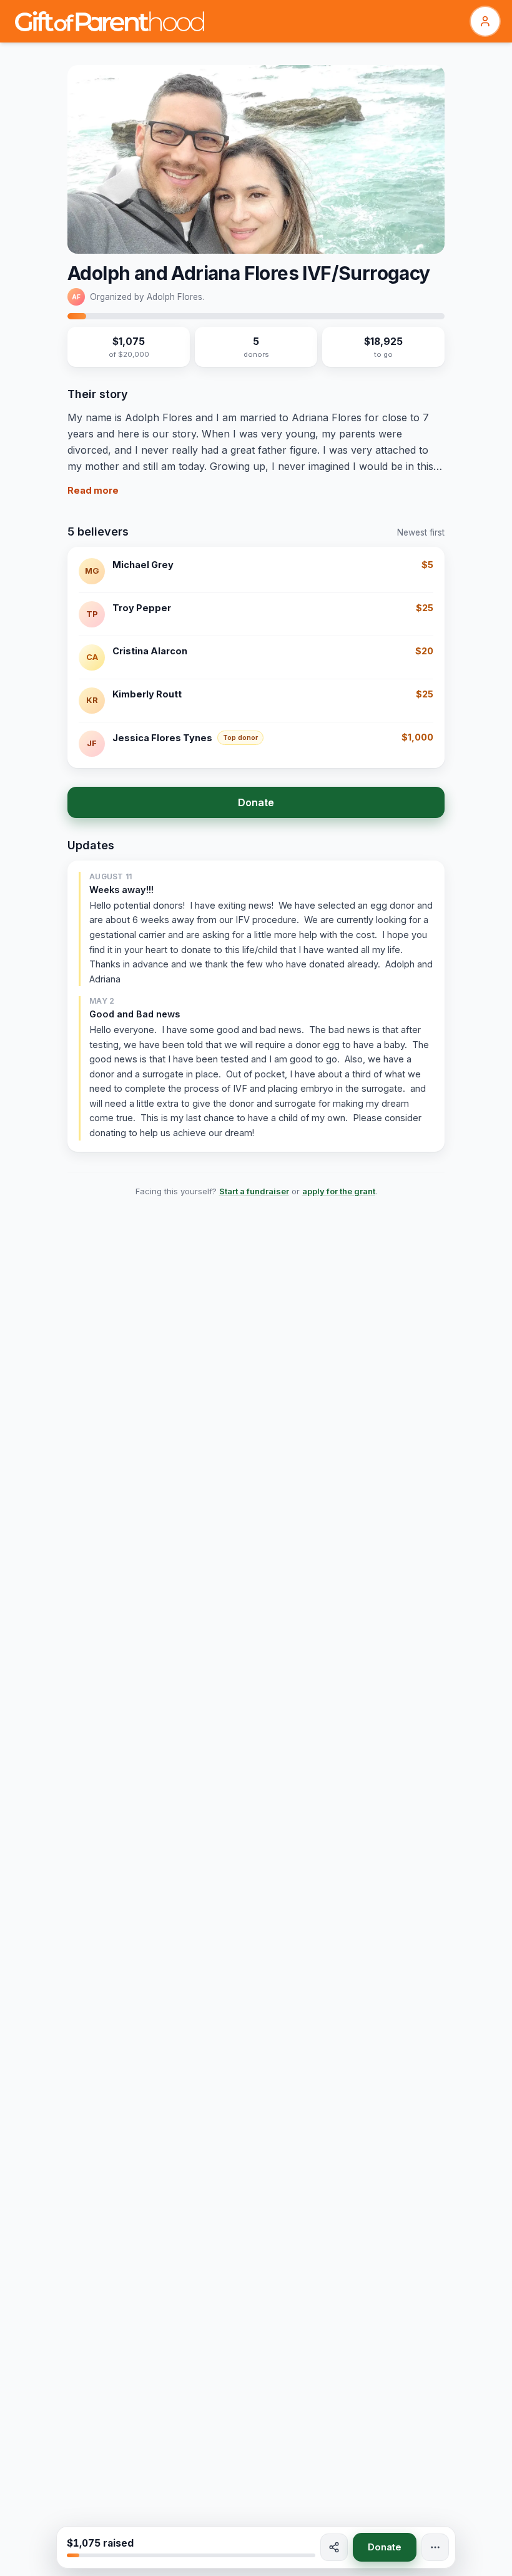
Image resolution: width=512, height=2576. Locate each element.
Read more (93, 490)
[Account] (485, 21)
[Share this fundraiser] (334, 2547)
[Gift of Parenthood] (110, 21)
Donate (256, 802)
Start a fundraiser (254, 1191)
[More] (435, 2547)
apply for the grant (339, 1191)
